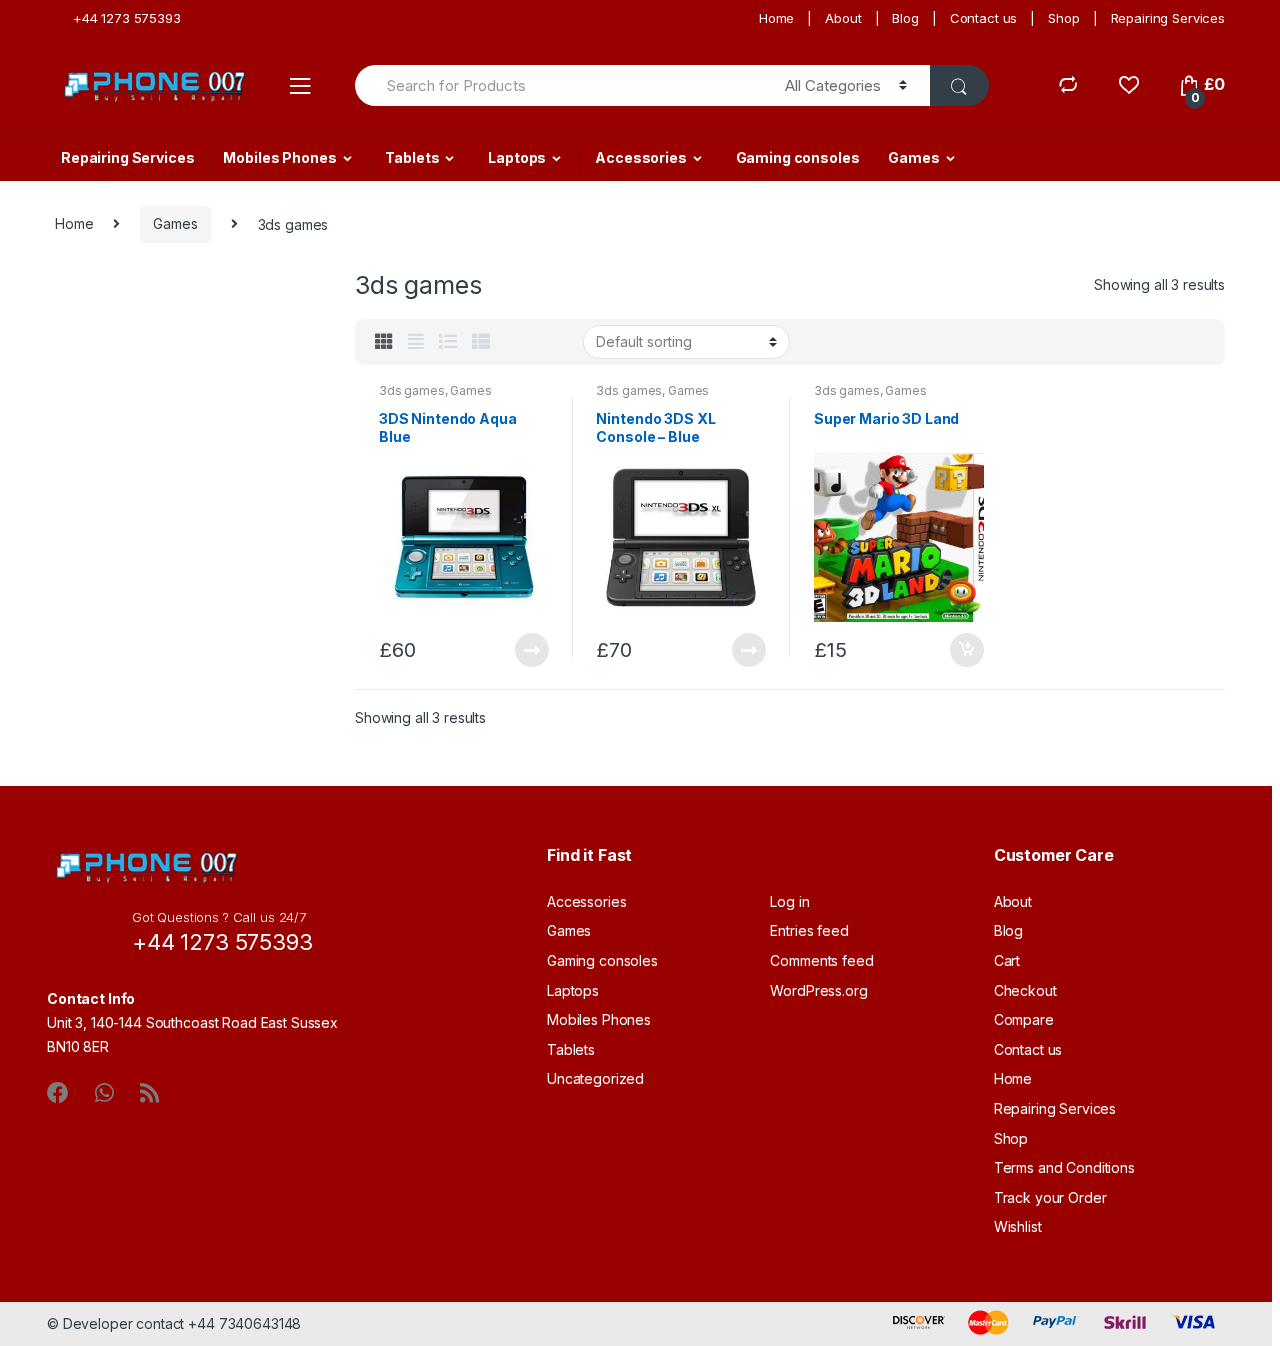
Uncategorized (595, 1078)
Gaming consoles (798, 157)
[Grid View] (384, 342)
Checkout (1025, 990)
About (843, 18)
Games (913, 157)
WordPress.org (818, 990)
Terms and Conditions (1064, 1167)
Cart (1007, 960)
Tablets (412, 157)
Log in (789, 901)
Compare (1024, 1019)
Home (776, 18)
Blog (905, 18)
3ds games (412, 390)
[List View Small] (481, 342)
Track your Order (1050, 1197)
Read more (531, 650)
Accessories (640, 157)
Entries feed (809, 930)
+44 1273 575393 (127, 18)
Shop (1063, 18)
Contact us (984, 18)
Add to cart (966, 650)
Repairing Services (1168, 18)
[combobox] (558, 85)
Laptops (517, 157)
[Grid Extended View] (416, 342)
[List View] (448, 342)
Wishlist (1018, 1226)
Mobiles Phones (279, 157)
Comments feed (821, 960)
